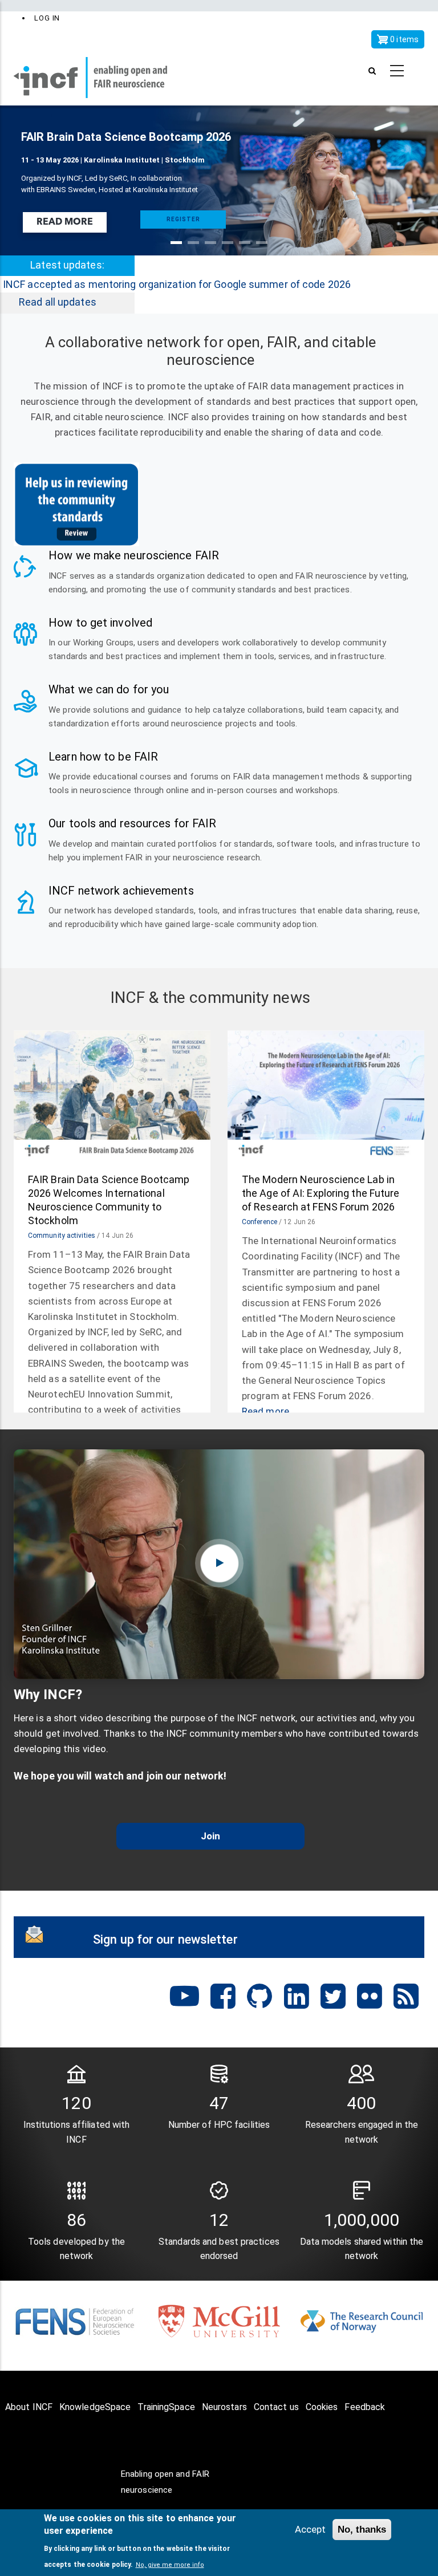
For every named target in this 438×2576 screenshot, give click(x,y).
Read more (65, 222)
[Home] (99, 71)
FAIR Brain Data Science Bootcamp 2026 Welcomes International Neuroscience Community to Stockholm (109, 1200)
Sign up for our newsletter (165, 1939)
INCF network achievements (121, 891)
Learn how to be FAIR (103, 757)
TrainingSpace (166, 2407)
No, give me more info (170, 2565)
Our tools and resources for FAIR (132, 823)
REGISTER (183, 219)
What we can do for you (109, 689)
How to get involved (100, 623)
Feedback (365, 2407)
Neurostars (224, 2407)
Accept (310, 2529)
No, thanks (362, 2530)
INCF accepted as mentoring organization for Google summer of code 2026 (177, 284)
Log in (47, 18)
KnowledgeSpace (95, 2407)
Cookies (322, 2407)
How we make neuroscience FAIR (134, 555)
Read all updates (58, 302)
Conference (259, 1222)
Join (210, 1836)
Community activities (62, 1236)
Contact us (276, 2407)
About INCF (29, 2407)
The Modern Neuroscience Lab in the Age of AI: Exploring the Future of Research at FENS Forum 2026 (321, 1193)
